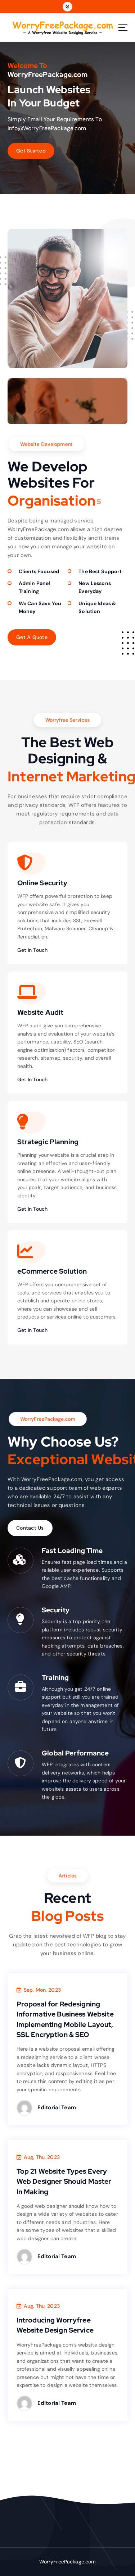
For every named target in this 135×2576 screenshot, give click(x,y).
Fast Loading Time (72, 1550)
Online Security (42, 883)
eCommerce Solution (52, 1271)
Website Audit (40, 1012)
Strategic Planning (48, 1142)
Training (55, 1677)
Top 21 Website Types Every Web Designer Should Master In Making (64, 2181)
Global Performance (75, 1753)
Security (56, 1610)
